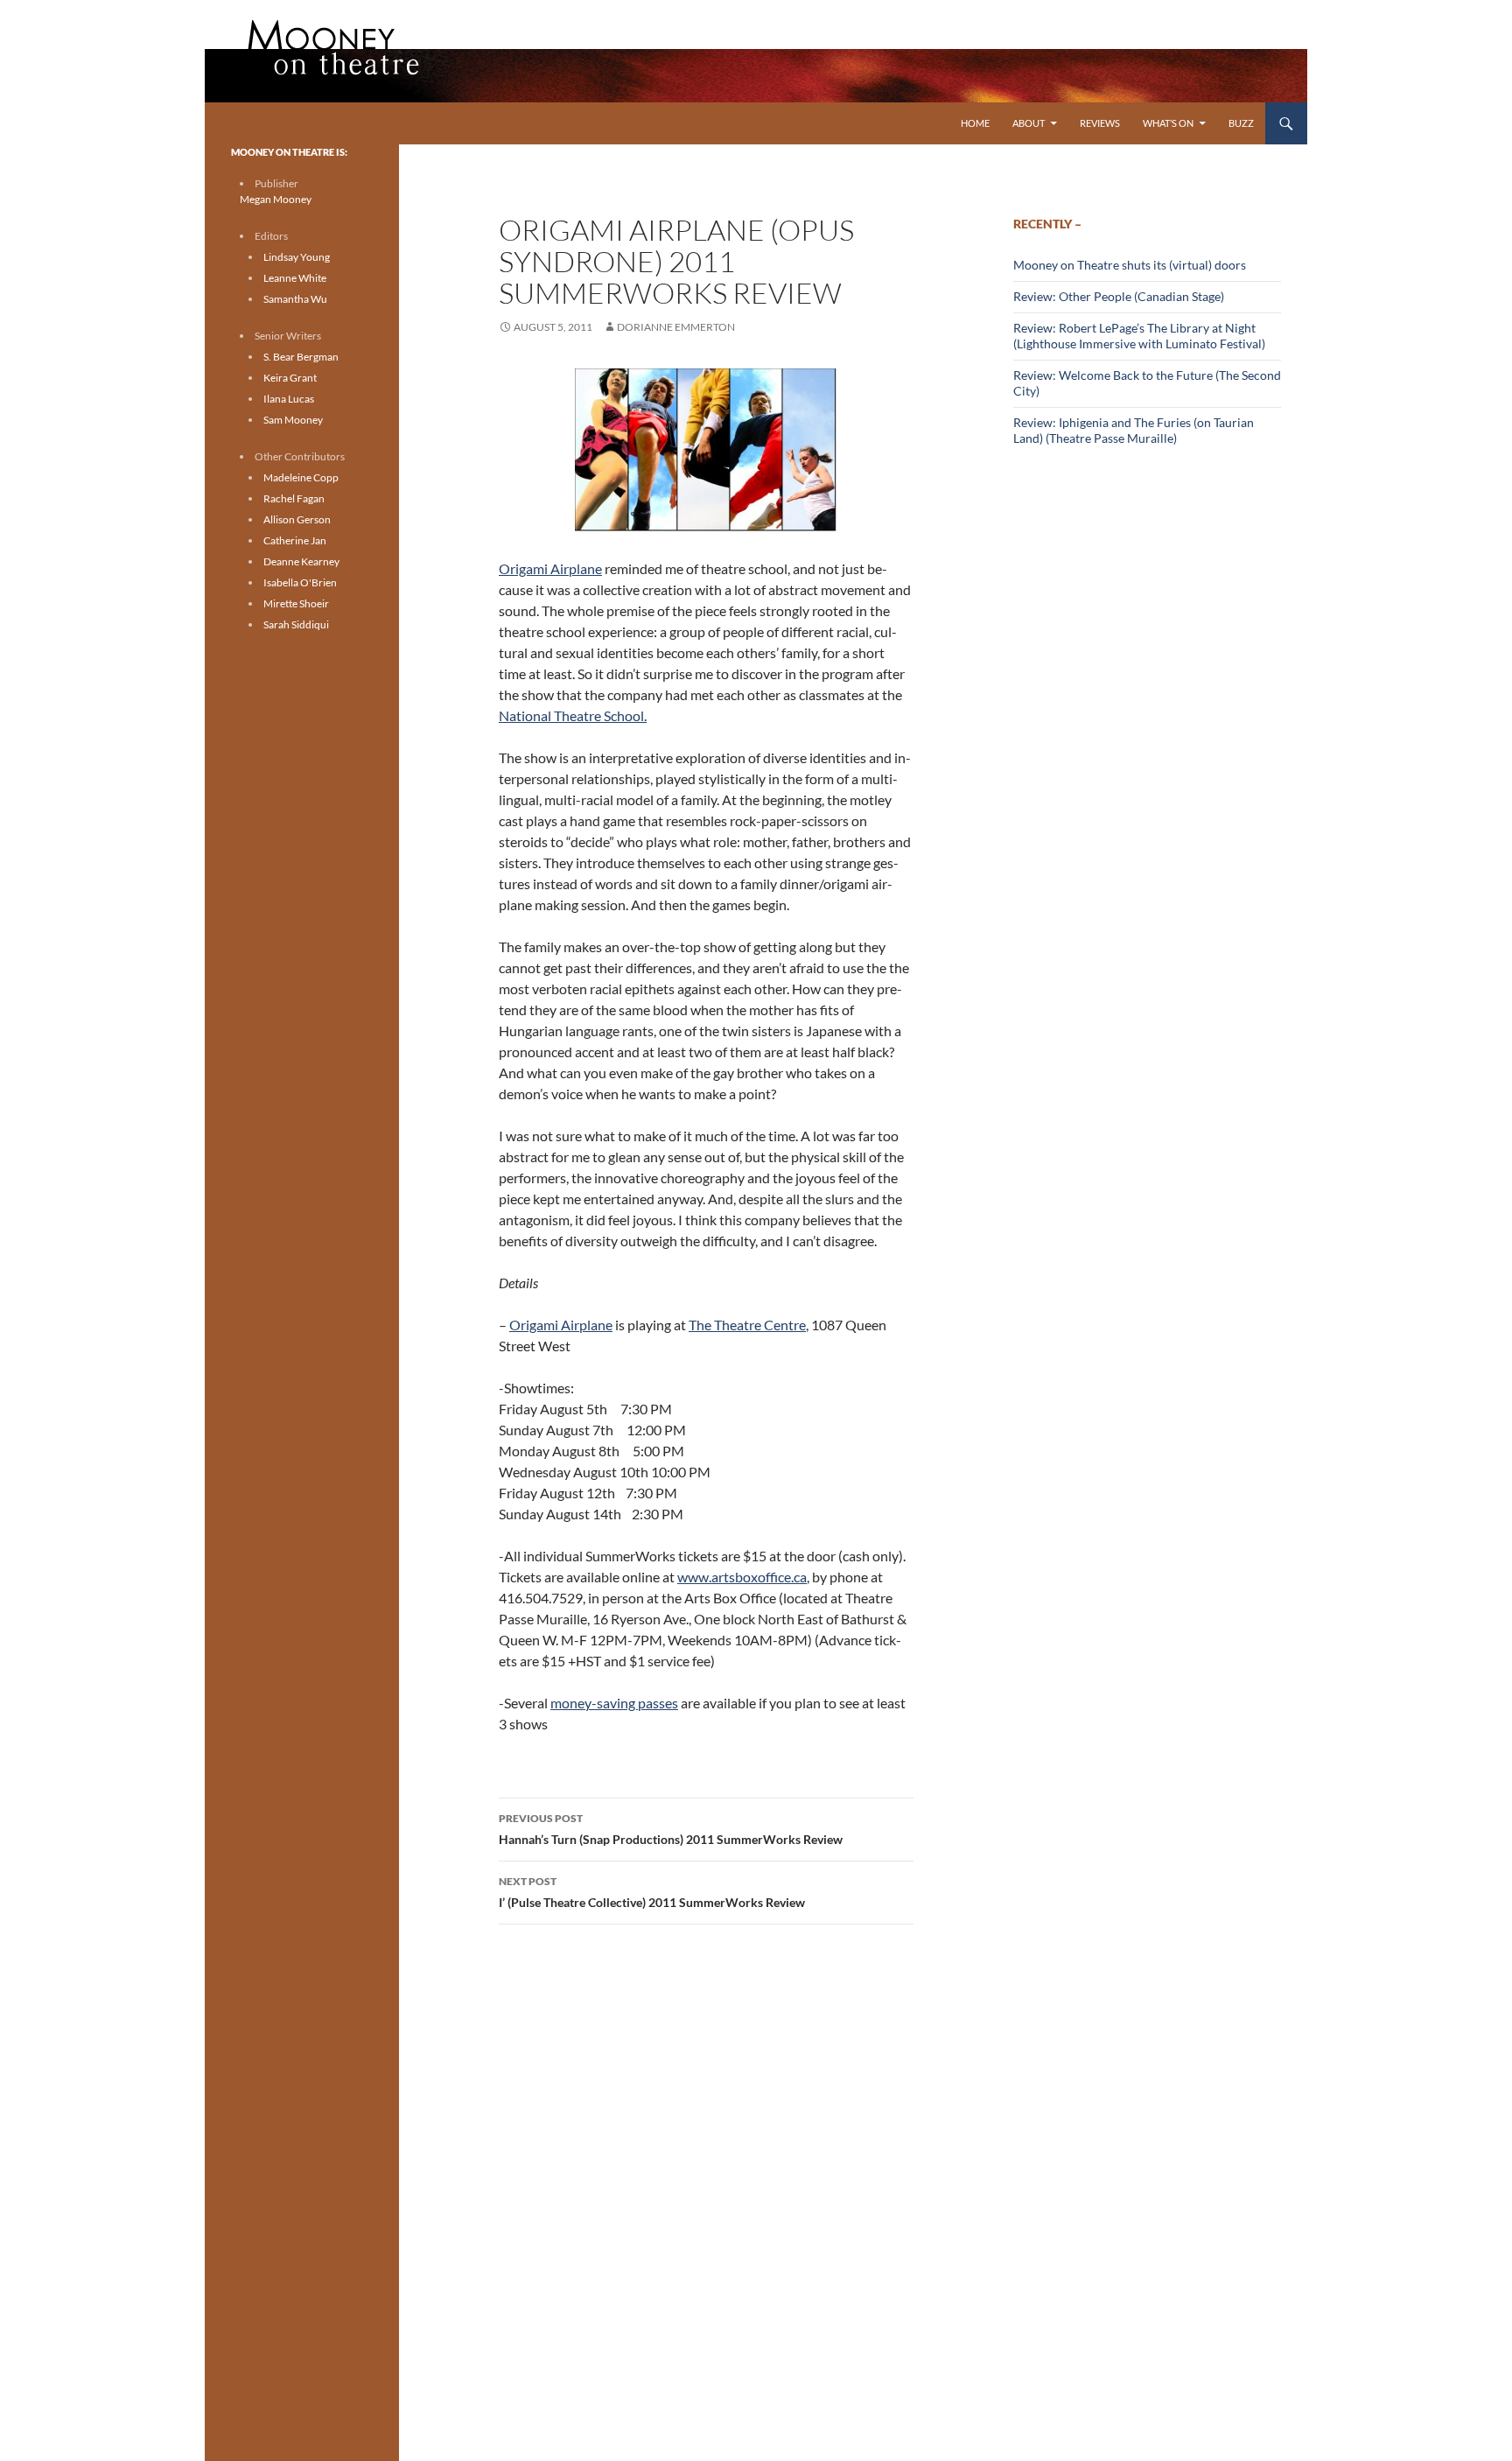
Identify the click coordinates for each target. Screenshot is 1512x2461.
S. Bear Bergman (301, 357)
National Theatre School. (573, 715)
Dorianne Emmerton (676, 327)
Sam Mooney (293, 420)
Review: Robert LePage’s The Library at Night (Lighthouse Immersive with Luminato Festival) (1139, 336)
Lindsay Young (297, 257)
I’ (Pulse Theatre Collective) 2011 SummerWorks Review (652, 1892)
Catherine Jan (295, 540)
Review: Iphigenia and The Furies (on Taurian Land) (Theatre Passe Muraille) (1134, 430)
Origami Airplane (550, 568)
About (1029, 123)
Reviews (1100, 123)
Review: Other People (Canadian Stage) (1119, 296)
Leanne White (295, 278)
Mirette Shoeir (296, 603)
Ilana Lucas (289, 399)
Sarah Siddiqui (296, 624)
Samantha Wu (295, 299)
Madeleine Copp (301, 477)
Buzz (1241, 123)
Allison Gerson (297, 519)
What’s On (1168, 123)
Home (975, 123)
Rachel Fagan (294, 498)
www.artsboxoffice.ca (742, 1577)
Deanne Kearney (301, 561)
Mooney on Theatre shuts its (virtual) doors (1130, 265)
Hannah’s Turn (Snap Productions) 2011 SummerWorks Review (671, 1829)
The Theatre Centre (747, 1325)
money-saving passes (614, 1703)
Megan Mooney (276, 199)
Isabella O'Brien (300, 582)
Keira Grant (290, 378)
